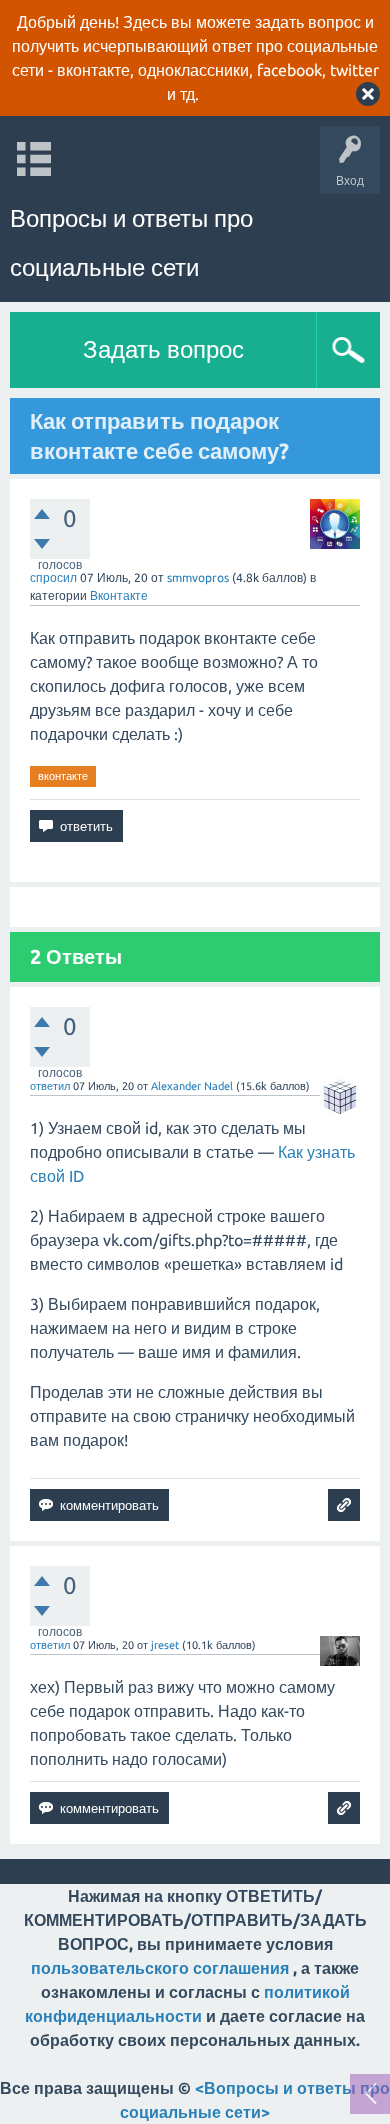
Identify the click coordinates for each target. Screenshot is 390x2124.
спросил (53, 577)
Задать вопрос (163, 349)
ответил (50, 1086)
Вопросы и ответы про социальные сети (131, 243)
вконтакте (63, 776)
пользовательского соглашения (160, 1968)
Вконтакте (119, 595)
